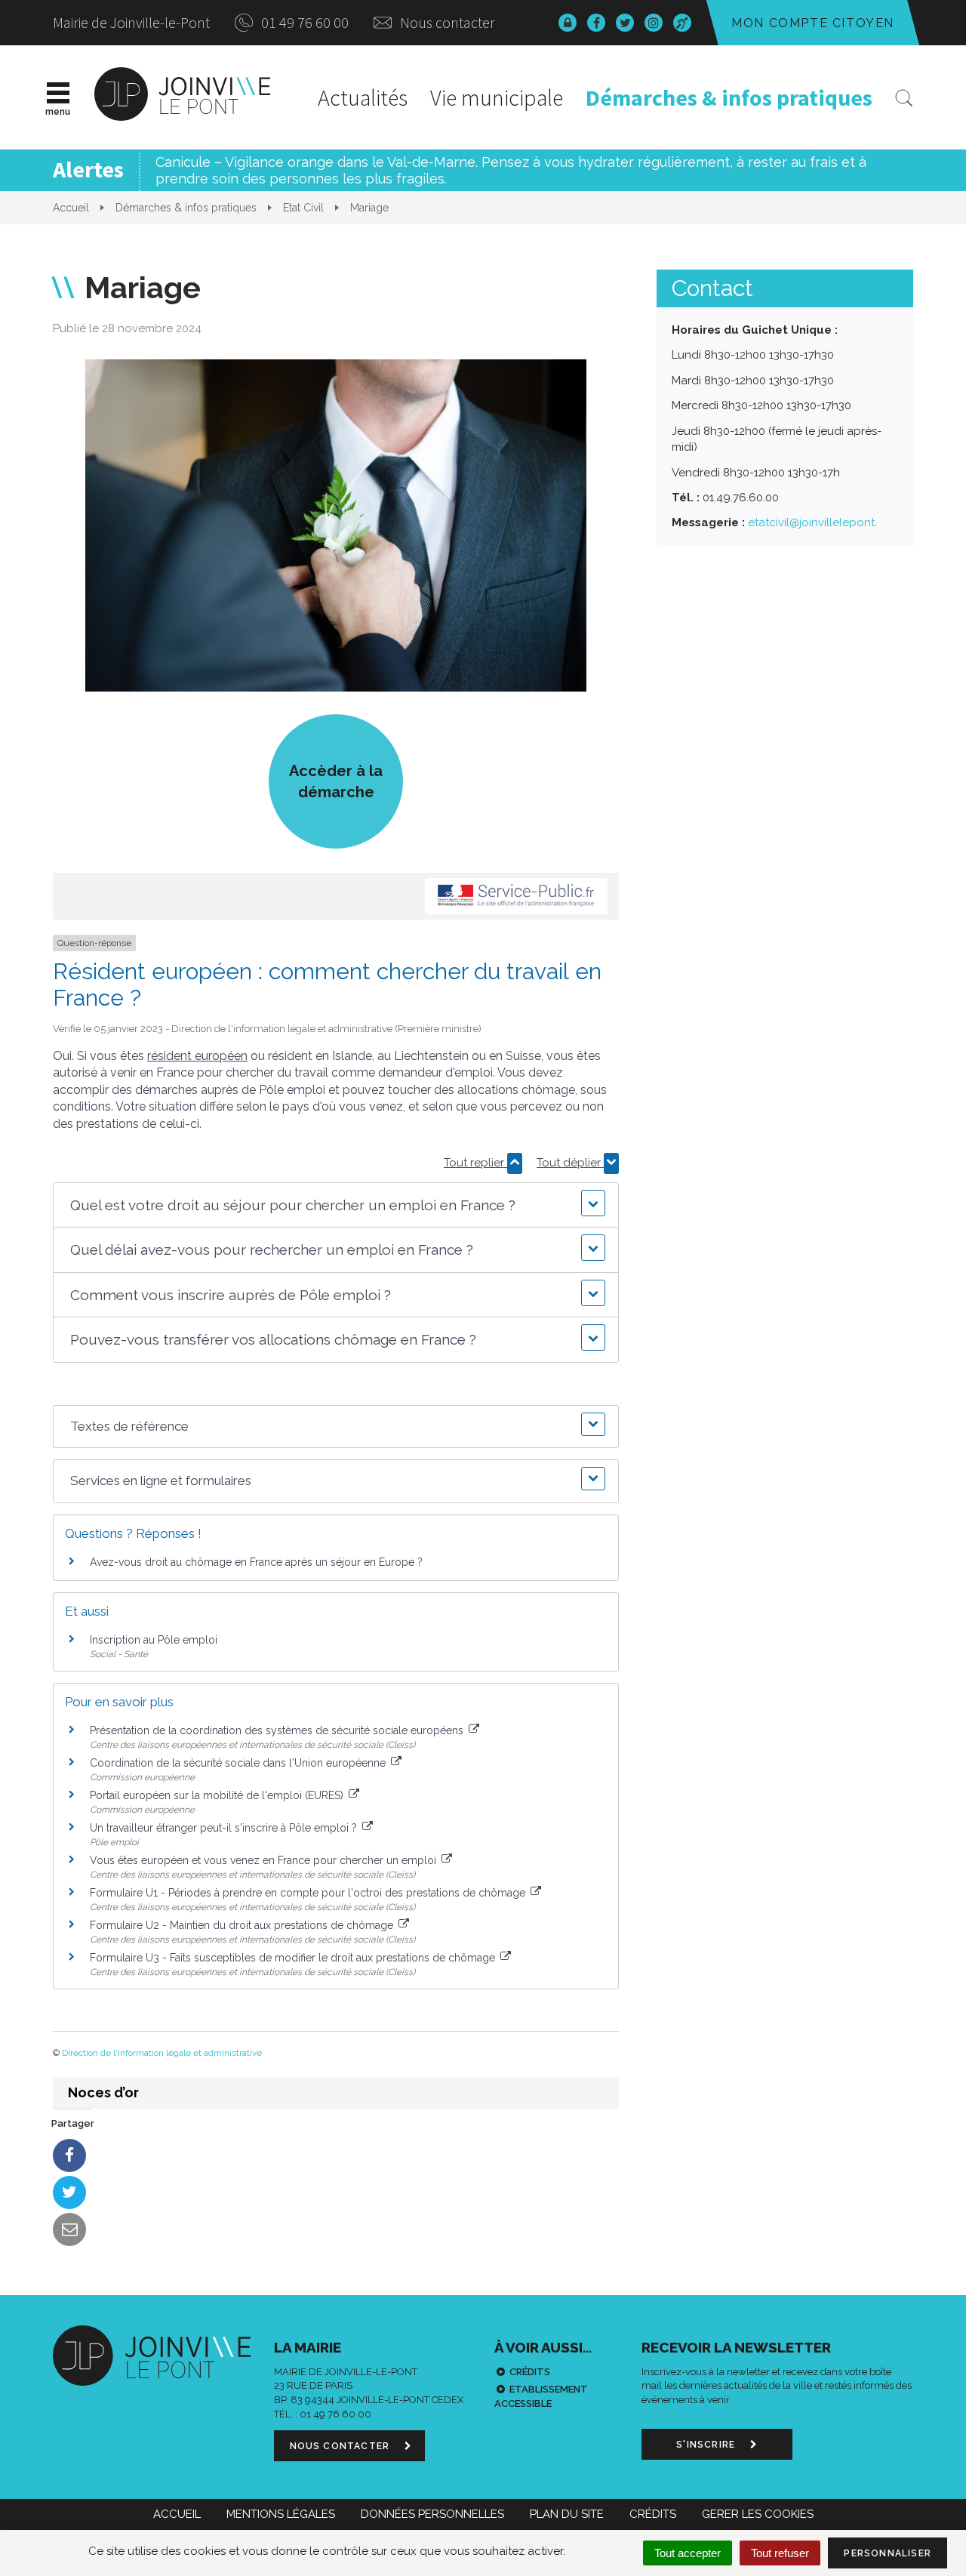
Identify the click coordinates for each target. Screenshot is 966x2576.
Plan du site (567, 2514)
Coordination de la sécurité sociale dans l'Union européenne (239, 1763)
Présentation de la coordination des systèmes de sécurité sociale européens (278, 1730)
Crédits (530, 2372)
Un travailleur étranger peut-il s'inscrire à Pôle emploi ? (225, 1828)
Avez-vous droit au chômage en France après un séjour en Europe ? (256, 1562)
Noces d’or (103, 2092)
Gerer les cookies (758, 2514)
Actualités (363, 97)
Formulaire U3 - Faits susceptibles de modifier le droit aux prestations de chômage (294, 1958)
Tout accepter (688, 2553)
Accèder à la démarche (336, 781)
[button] (335, 1205)
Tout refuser (780, 2553)
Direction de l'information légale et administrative (162, 2053)
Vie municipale (497, 97)
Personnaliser (888, 2553)
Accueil (177, 2514)
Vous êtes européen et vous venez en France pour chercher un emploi (265, 1860)
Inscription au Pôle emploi (154, 1640)
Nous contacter (446, 22)
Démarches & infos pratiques (729, 97)
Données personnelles (432, 2514)
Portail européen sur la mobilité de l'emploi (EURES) (218, 1795)
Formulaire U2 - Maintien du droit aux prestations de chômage (243, 1925)
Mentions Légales (281, 2514)
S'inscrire (707, 2445)
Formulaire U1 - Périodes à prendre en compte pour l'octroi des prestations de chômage (309, 1893)
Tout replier (475, 1163)
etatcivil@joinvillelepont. (812, 522)
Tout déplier (570, 1163)
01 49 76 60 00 (303, 22)
